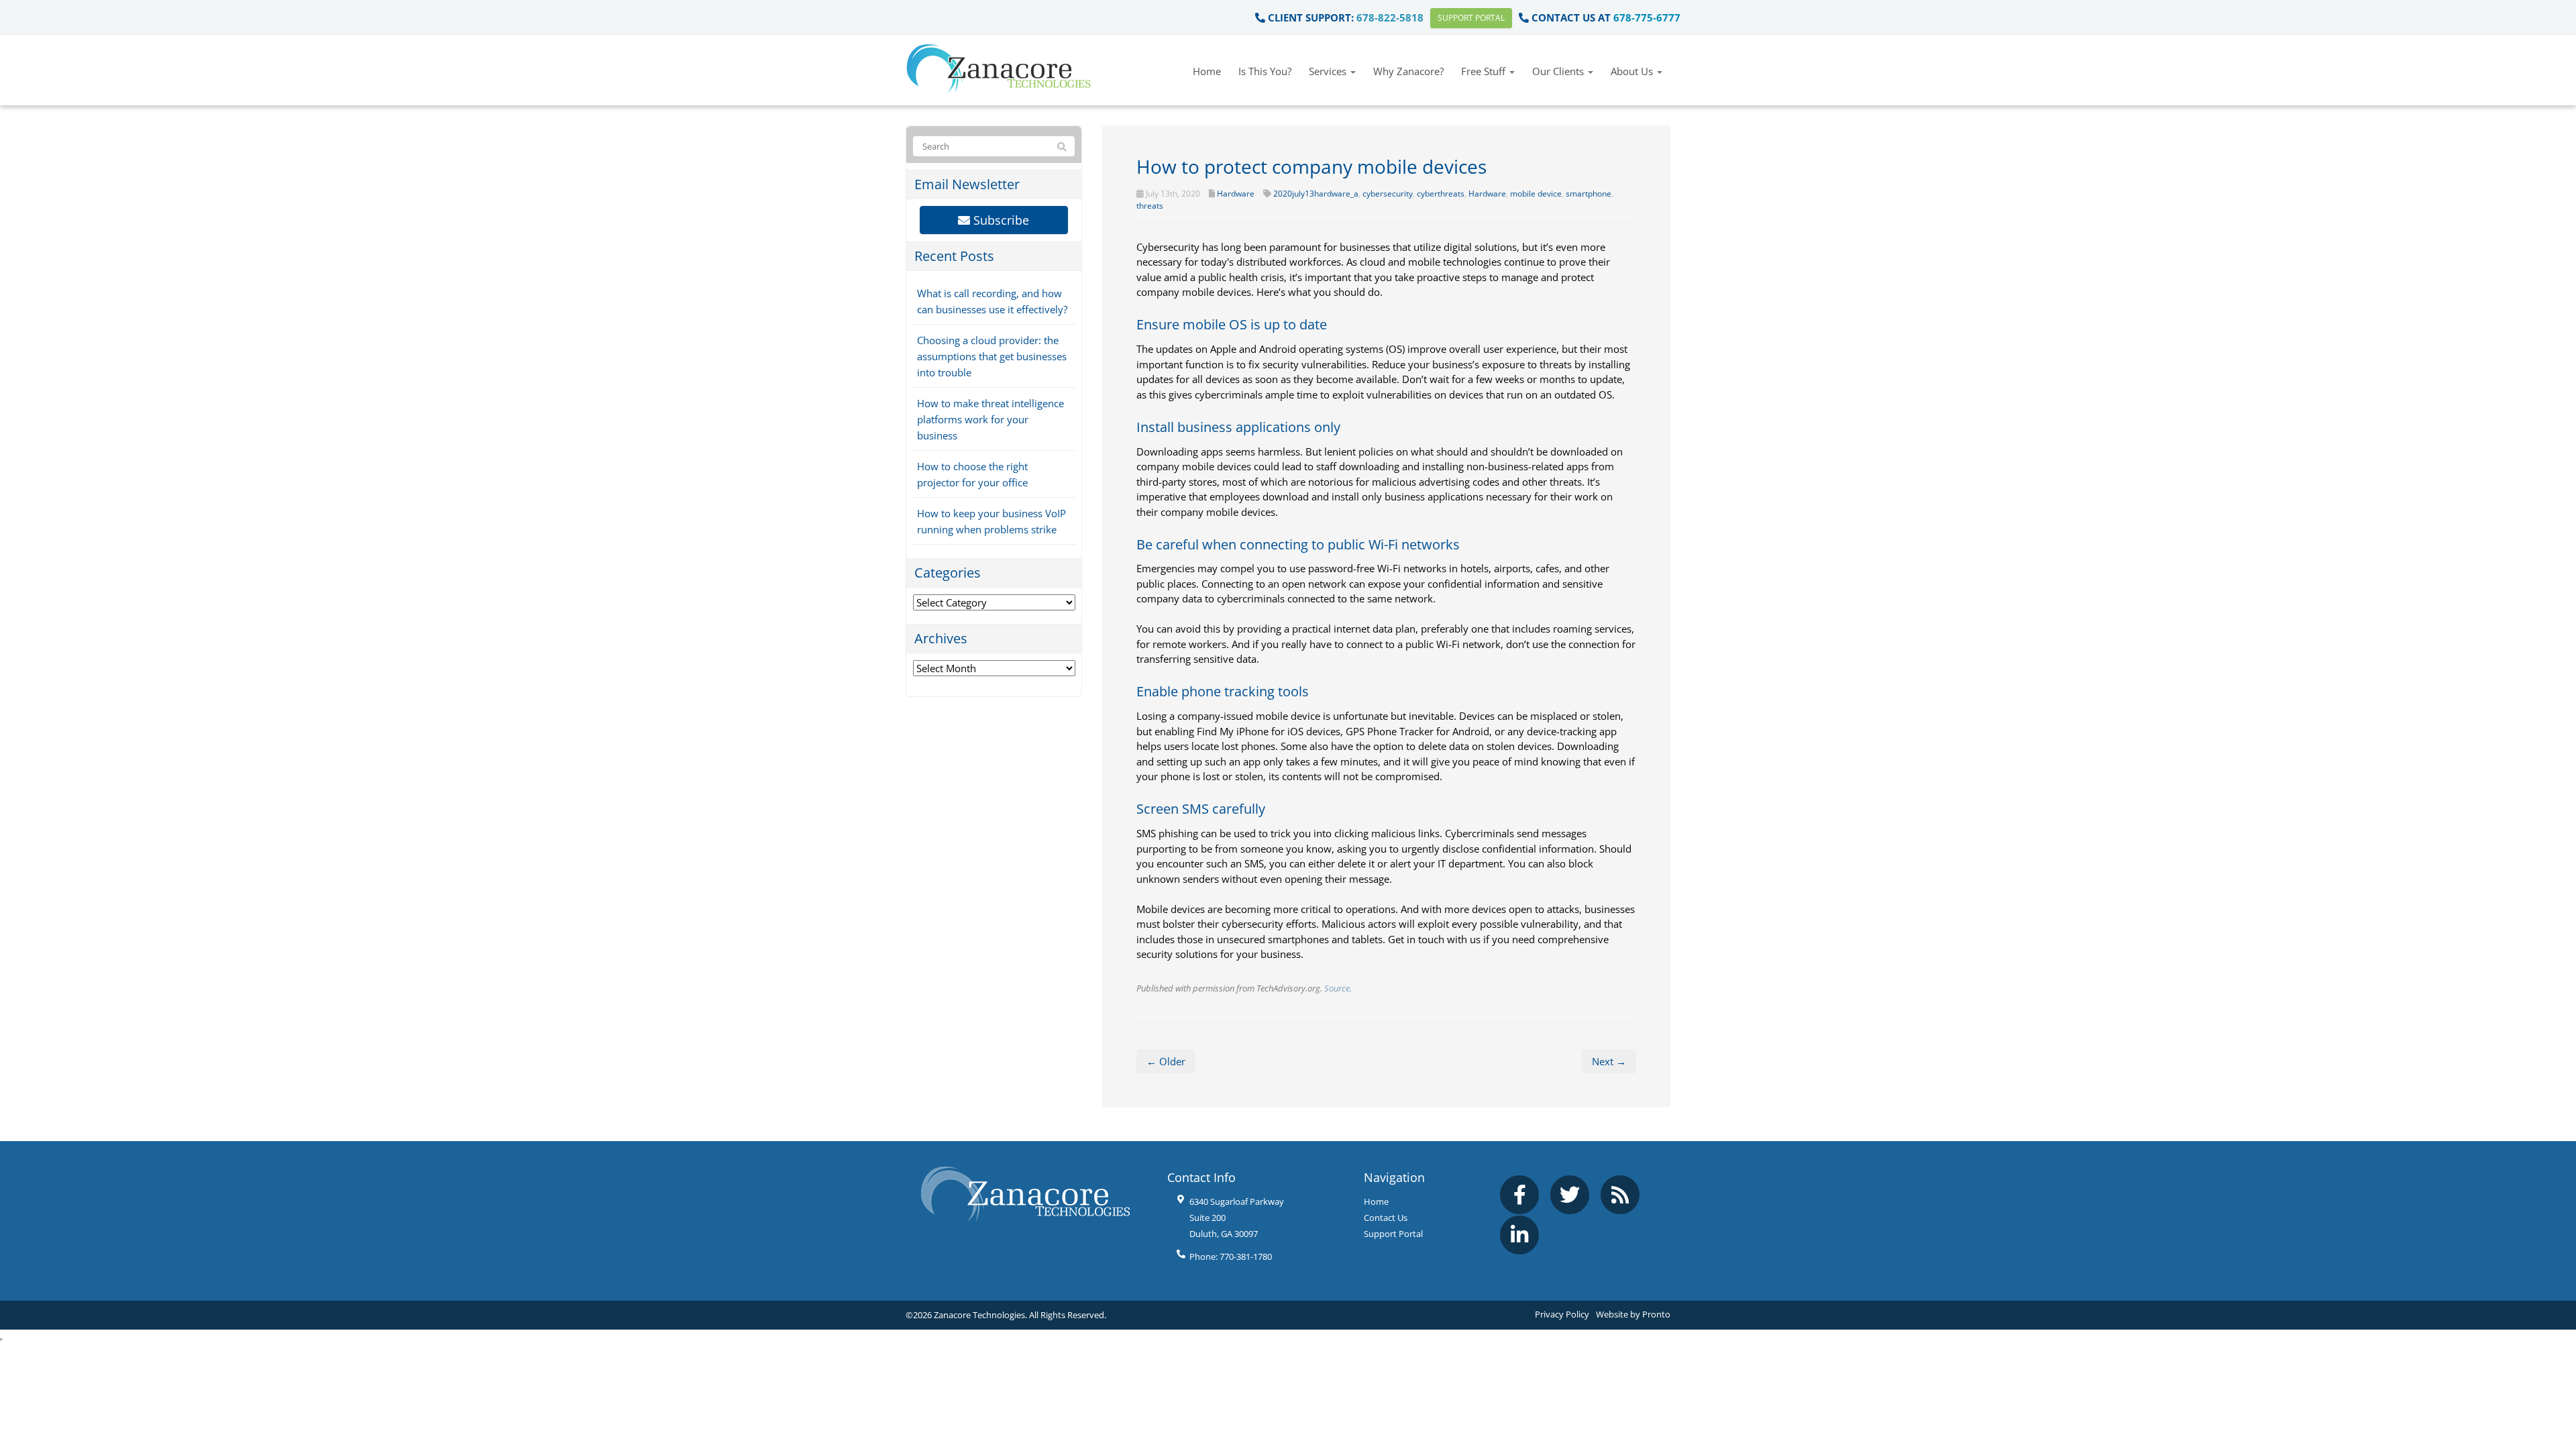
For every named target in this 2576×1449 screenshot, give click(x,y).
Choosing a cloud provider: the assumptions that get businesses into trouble (992, 356)
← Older (1166, 1061)
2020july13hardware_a (1316, 194)
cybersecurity (1388, 194)
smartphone (1589, 194)
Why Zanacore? (1408, 71)
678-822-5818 (1390, 17)
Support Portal (1471, 18)
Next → (1609, 1061)
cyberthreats (1441, 194)
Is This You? (1265, 71)
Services (1329, 71)
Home (1207, 71)
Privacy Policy (1562, 1314)
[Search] (1062, 147)
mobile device (1536, 194)
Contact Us (1386, 1218)
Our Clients (1559, 71)
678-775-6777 (1647, 17)
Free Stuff (1485, 71)
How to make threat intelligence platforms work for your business (990, 419)
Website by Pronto (1633, 1314)
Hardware (1236, 194)
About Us (1633, 71)
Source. (1338, 988)
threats (1150, 206)
